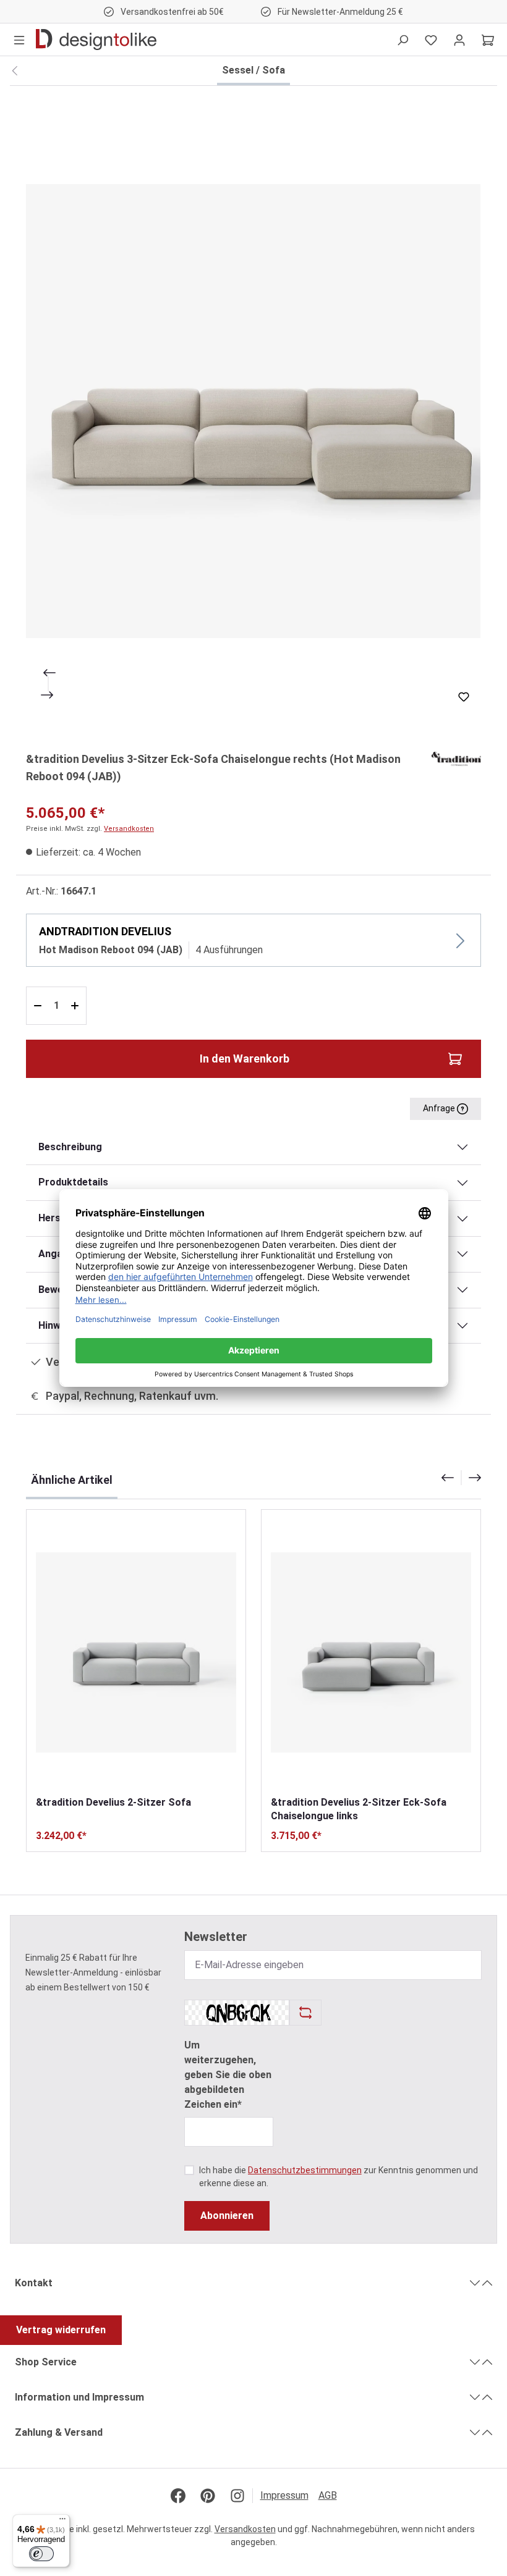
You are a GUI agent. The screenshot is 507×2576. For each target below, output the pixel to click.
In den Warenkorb (245, 1059)
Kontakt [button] (34, 2283)
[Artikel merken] (464, 697)
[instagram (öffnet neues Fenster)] (237, 2496)
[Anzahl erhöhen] (76, 1006)
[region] (253, 411)
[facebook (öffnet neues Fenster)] (178, 2496)
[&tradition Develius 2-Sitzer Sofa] (136, 1652)
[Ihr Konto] (459, 40)
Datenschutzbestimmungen (305, 2170)
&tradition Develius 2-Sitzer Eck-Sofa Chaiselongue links (359, 1809)
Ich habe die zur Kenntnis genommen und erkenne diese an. (339, 2177)
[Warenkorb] (488, 40)
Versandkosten (129, 829)
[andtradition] (456, 758)
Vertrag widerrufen (61, 2330)
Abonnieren (227, 2216)
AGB (328, 2495)
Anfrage (440, 1108)
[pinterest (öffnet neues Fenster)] (208, 2496)
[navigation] (461, 1478)
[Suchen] (403, 40)
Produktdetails (73, 1182)
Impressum (284, 2495)
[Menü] (19, 40)
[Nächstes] (48, 695)
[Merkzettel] (431, 40)
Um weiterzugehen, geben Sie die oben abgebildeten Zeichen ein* (228, 2075)
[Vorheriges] (48, 673)
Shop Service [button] (46, 2362)
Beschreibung (70, 1147)
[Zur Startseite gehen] (96, 40)
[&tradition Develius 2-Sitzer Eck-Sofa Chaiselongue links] (371, 1652)
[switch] (41, 2554)
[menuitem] (289, 2496)
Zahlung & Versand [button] (59, 2432)
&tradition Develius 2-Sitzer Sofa (113, 1802)
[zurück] (15, 71)
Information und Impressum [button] (79, 2397)
